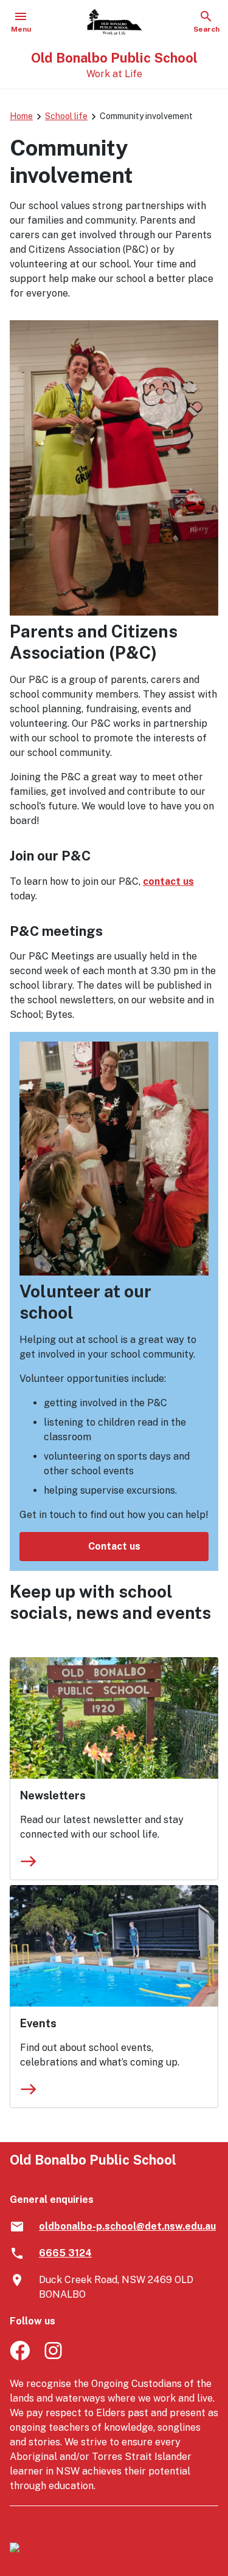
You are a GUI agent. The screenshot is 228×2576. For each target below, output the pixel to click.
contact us (168, 881)
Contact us (114, 1546)
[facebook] (20, 2357)
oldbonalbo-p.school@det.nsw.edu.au (127, 2226)
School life (66, 116)
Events (38, 2023)
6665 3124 (65, 2253)
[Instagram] (54, 2357)
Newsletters (53, 1795)
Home (21, 116)
